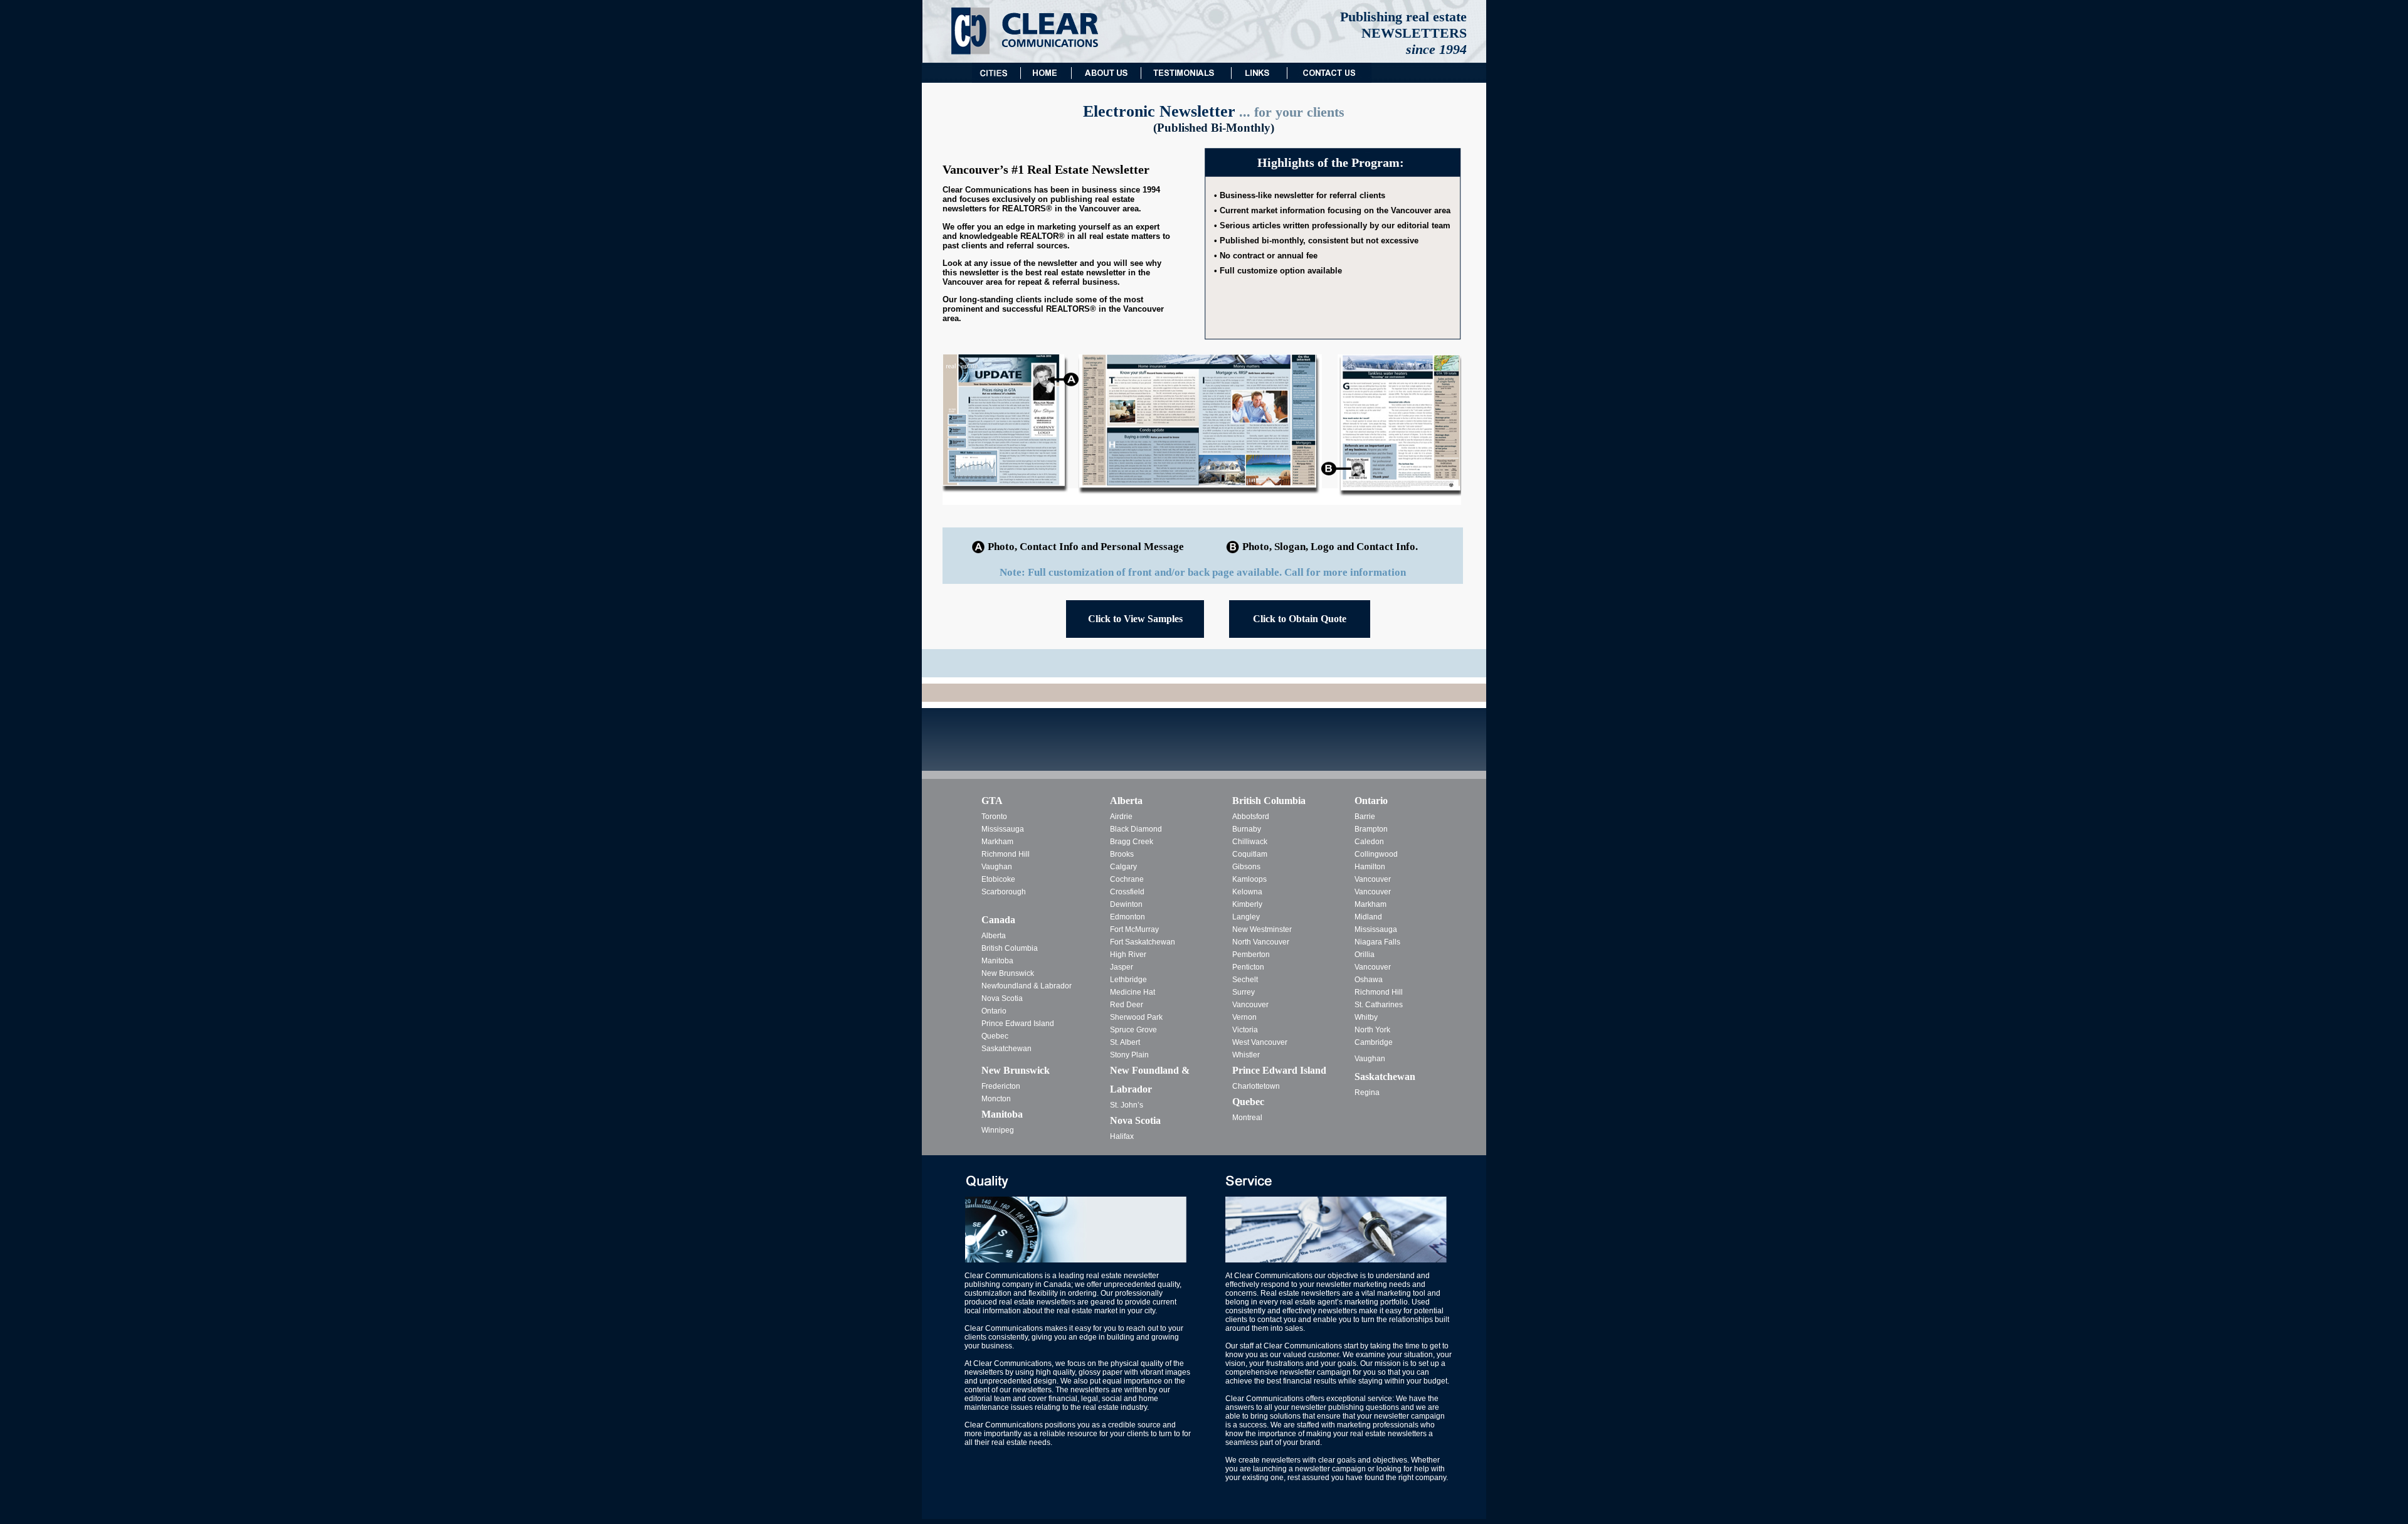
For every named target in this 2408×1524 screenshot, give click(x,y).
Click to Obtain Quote (1300, 619)
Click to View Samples (1135, 619)
